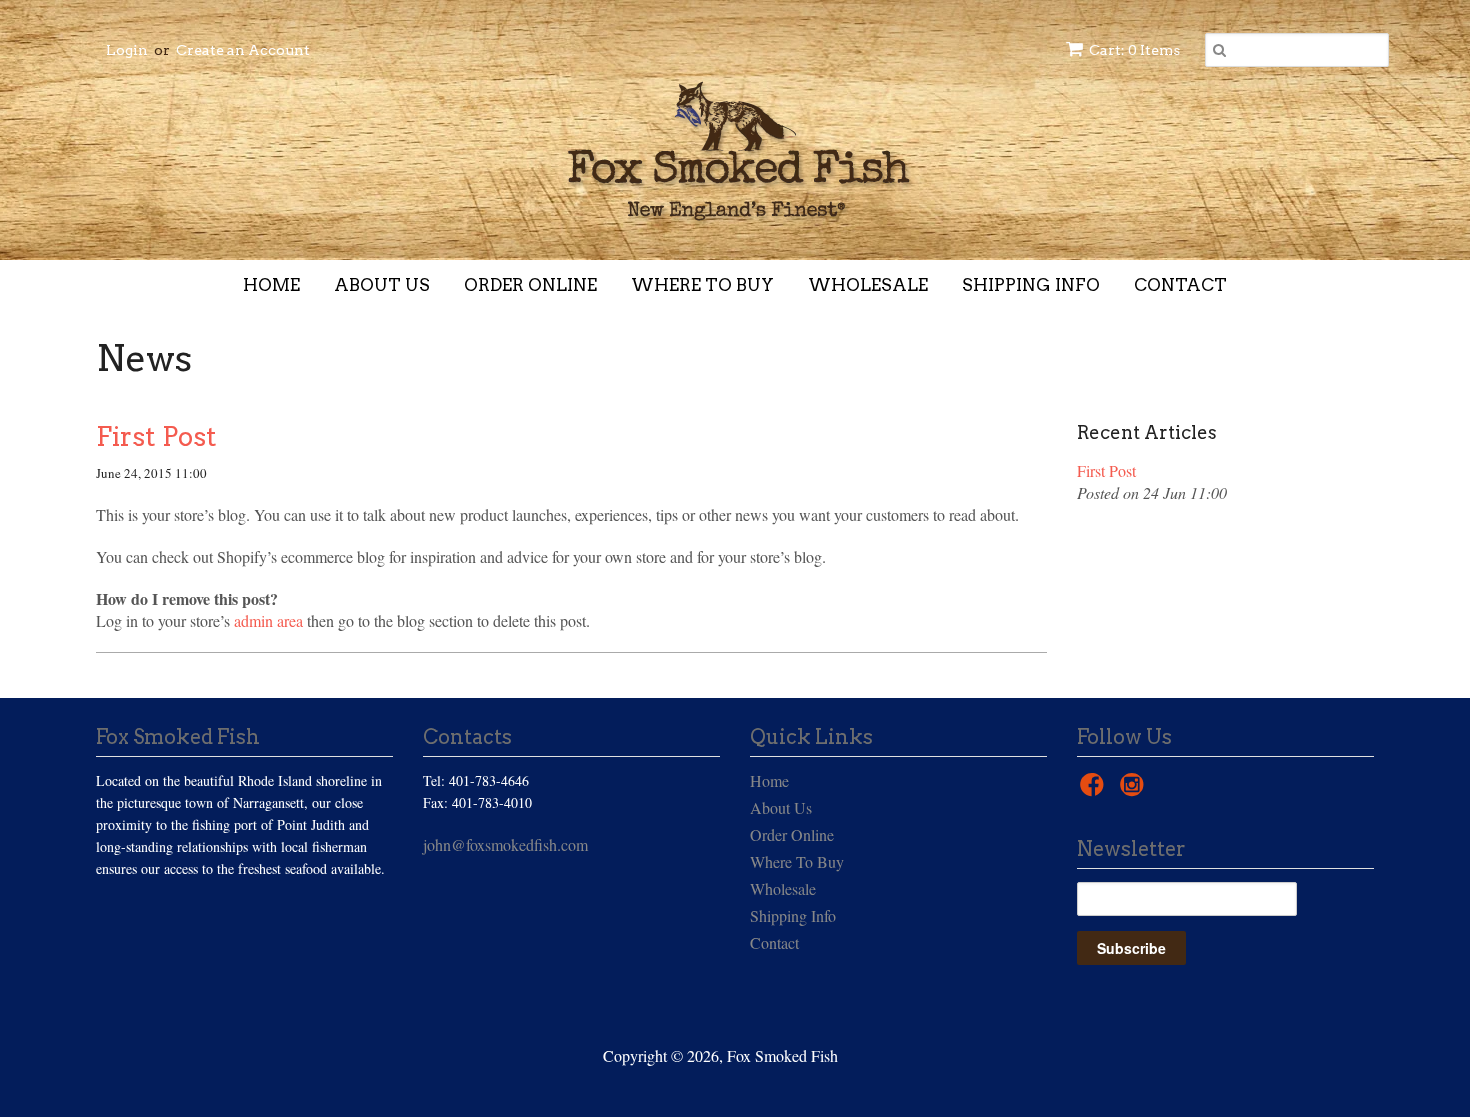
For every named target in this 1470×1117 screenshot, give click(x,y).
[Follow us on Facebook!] (1095, 790)
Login (127, 50)
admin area (268, 620)
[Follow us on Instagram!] (1135, 790)
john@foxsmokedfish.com (505, 844)
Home (271, 285)
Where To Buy (702, 285)
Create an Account (243, 50)
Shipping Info (1031, 285)
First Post (156, 436)
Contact (1180, 285)
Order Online (530, 285)
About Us (382, 285)
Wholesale (868, 285)
